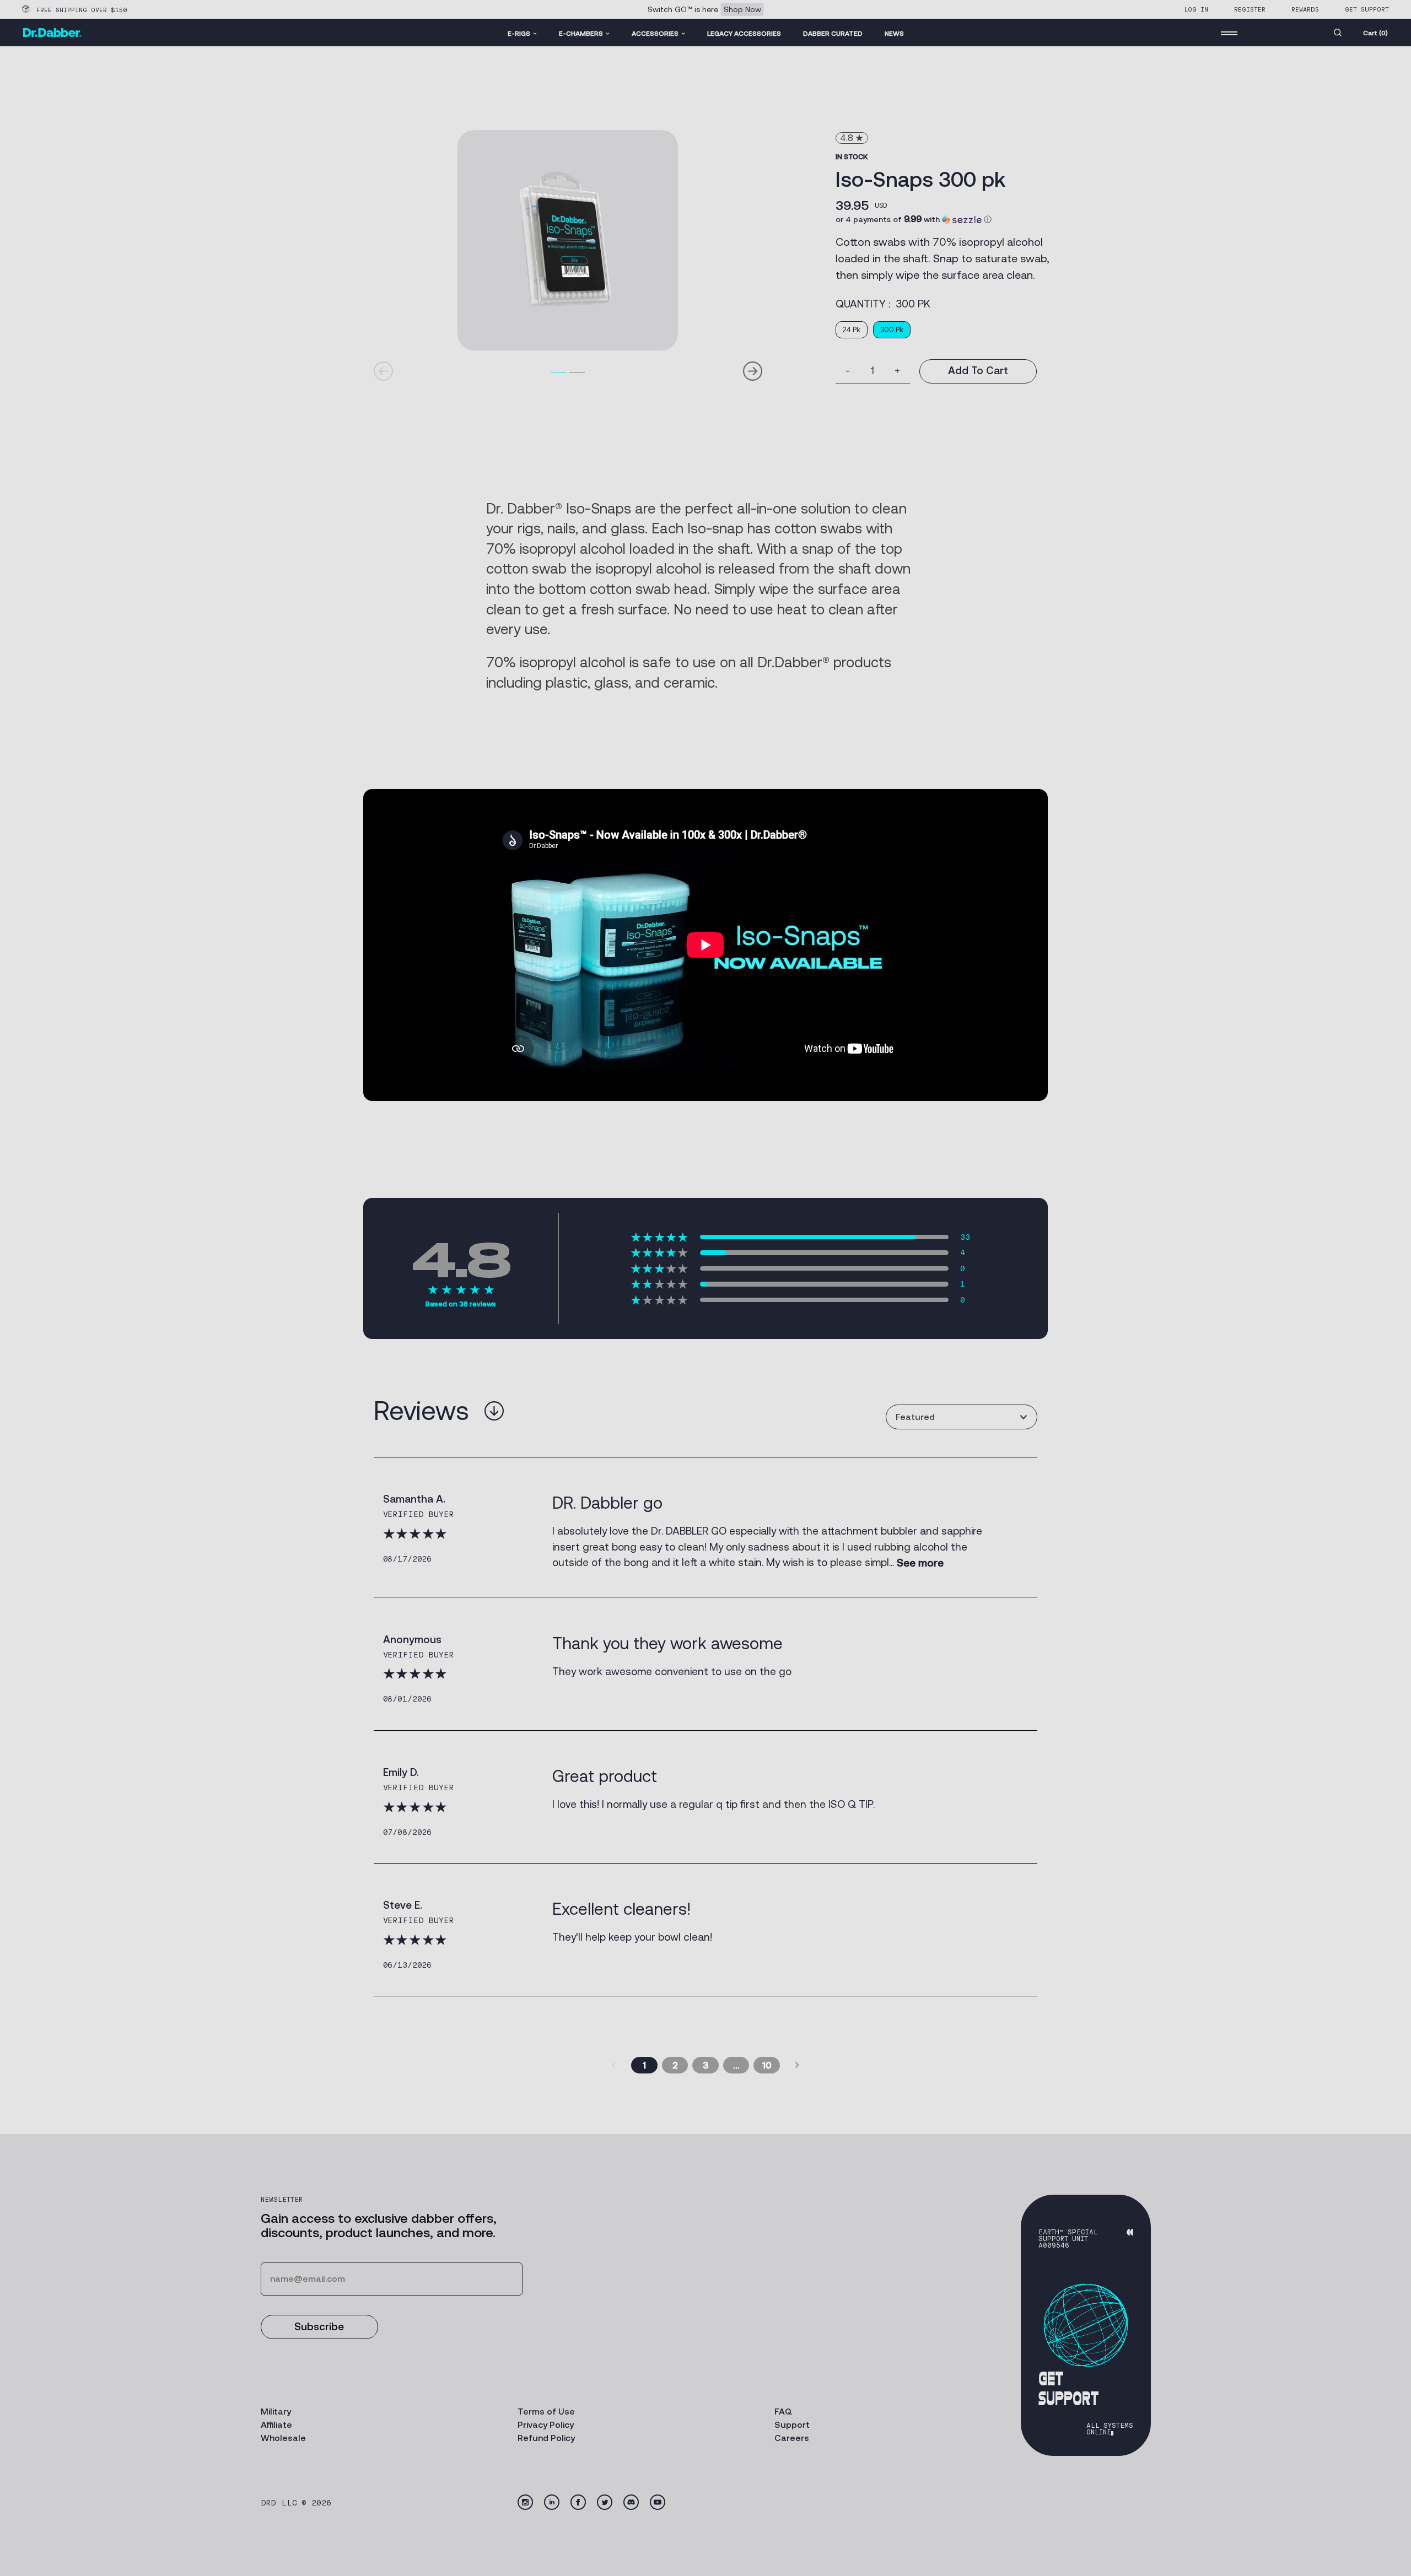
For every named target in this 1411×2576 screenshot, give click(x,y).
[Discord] (631, 2502)
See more (920, 1563)
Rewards (1305, 9)
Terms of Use (546, 2412)
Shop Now (742, 9)
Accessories (655, 33)
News (894, 33)
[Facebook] (578, 2502)
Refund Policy (546, 2438)
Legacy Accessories (744, 33)
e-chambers (581, 33)
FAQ (783, 2412)
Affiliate (276, 2425)
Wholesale (283, 2438)
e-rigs (519, 33)
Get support (1367, 9)
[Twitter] (605, 2502)
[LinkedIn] (552, 2502)
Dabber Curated (833, 33)
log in (1196, 9)
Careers (792, 2438)
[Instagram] (525, 2502)
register (1250, 9)
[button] (914, 219)
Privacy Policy (546, 2425)
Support (792, 2425)
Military (276, 2412)
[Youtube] (658, 2502)
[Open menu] (1229, 33)
